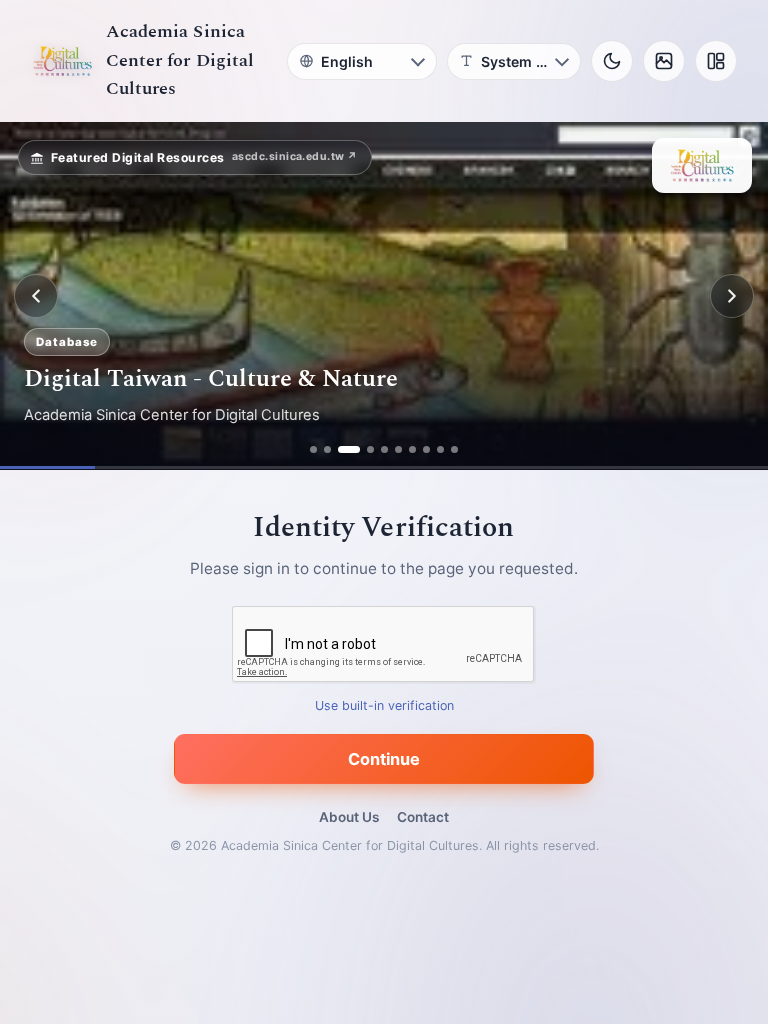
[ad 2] (327, 449)
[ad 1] (313, 449)
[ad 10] (454, 449)
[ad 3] (349, 449)
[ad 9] (440, 449)
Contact (423, 817)
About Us (349, 817)
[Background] (664, 61)
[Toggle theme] (612, 61)
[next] (732, 296)
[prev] (36, 296)
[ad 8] (426, 449)
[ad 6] (398, 449)
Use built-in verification (384, 706)
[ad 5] (384, 449)
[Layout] (716, 61)
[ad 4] (370, 449)
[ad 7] (412, 449)
